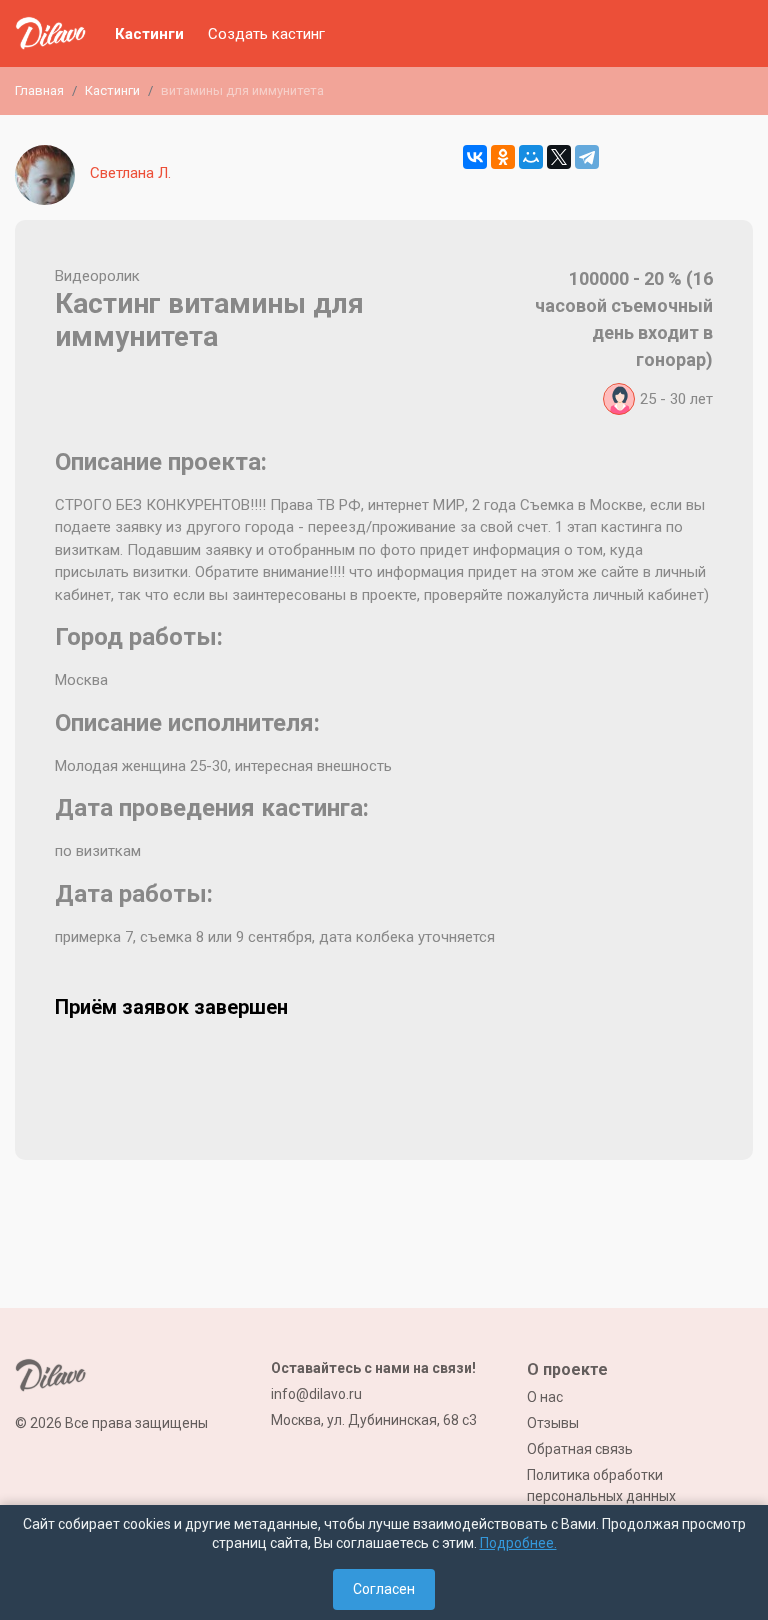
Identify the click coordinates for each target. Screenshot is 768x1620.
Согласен (384, 1589)
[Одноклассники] (503, 157)
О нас (545, 1397)
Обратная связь (580, 1449)
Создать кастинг (266, 34)
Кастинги (149, 34)
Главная (39, 90)
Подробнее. (518, 1543)
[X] (559, 157)
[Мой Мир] (531, 157)
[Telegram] (587, 157)
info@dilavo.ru (316, 1394)
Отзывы (553, 1423)
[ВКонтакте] (475, 157)
